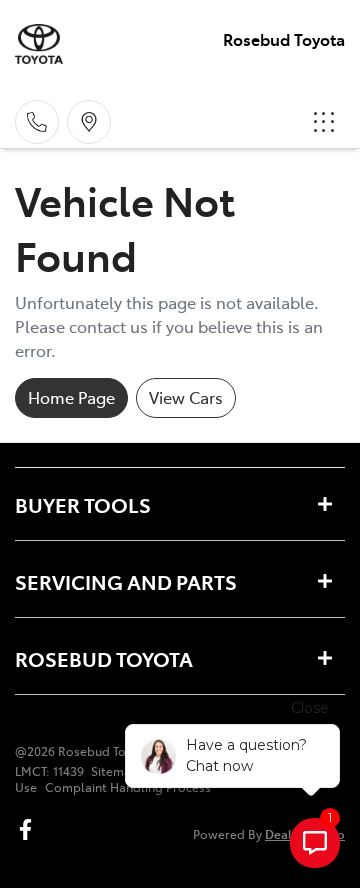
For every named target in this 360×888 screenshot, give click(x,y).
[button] (324, 122)
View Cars (186, 397)
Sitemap (115, 771)
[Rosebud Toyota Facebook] (29, 829)
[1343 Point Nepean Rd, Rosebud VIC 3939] (89, 122)
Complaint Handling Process (128, 787)
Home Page (71, 397)
